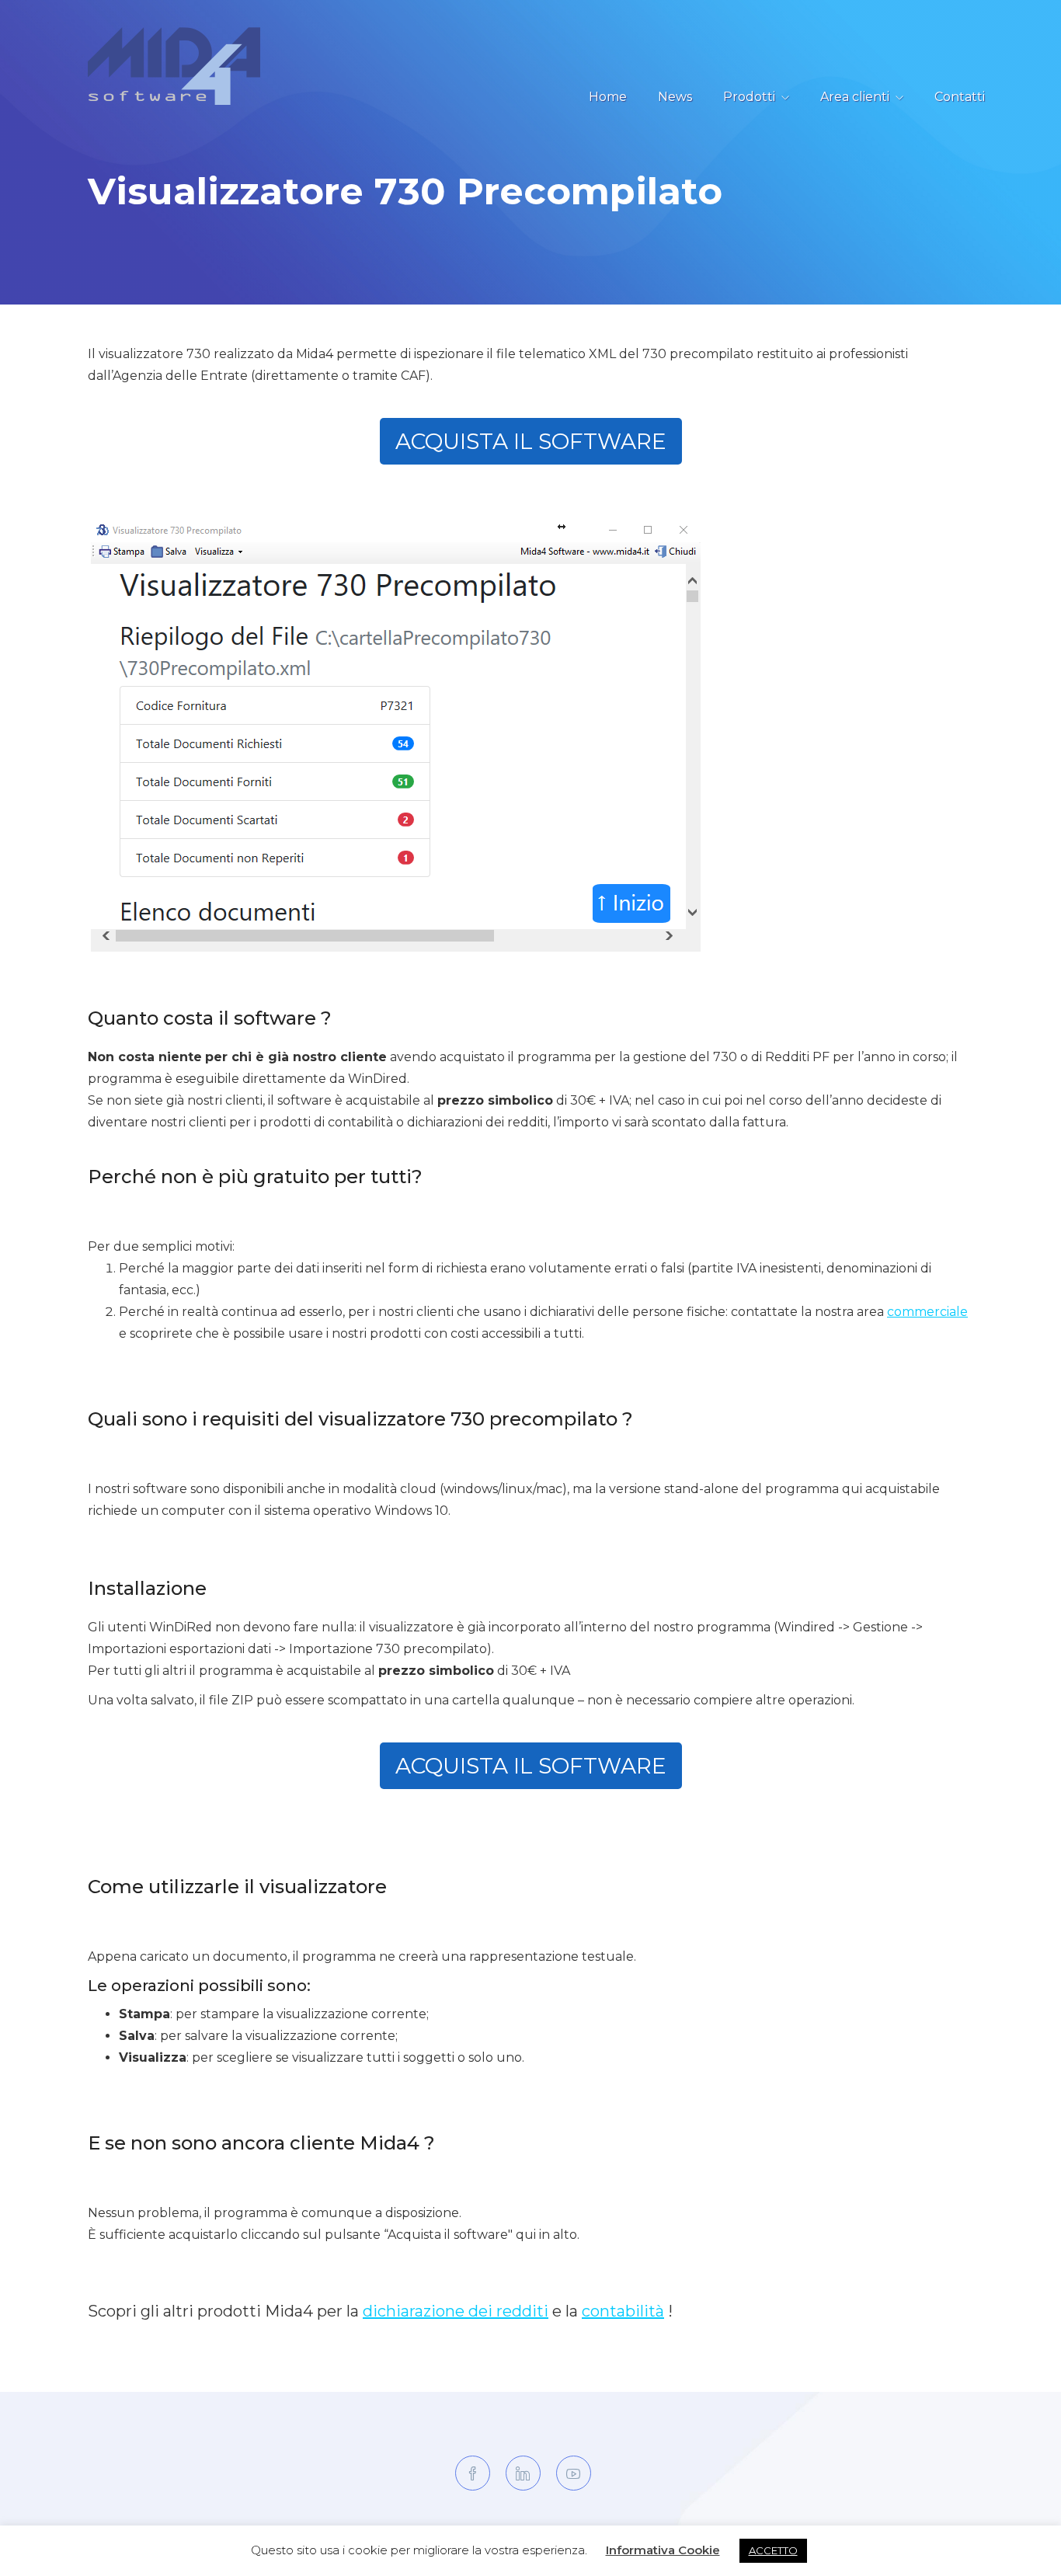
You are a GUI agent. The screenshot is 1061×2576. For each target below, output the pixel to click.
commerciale (927, 1312)
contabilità (623, 2311)
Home (608, 97)
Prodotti (749, 97)
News (675, 97)
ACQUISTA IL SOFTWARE (531, 441)
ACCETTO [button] (773, 2550)
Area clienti (855, 97)
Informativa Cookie (663, 2550)
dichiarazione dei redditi (456, 2311)
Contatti (960, 97)
